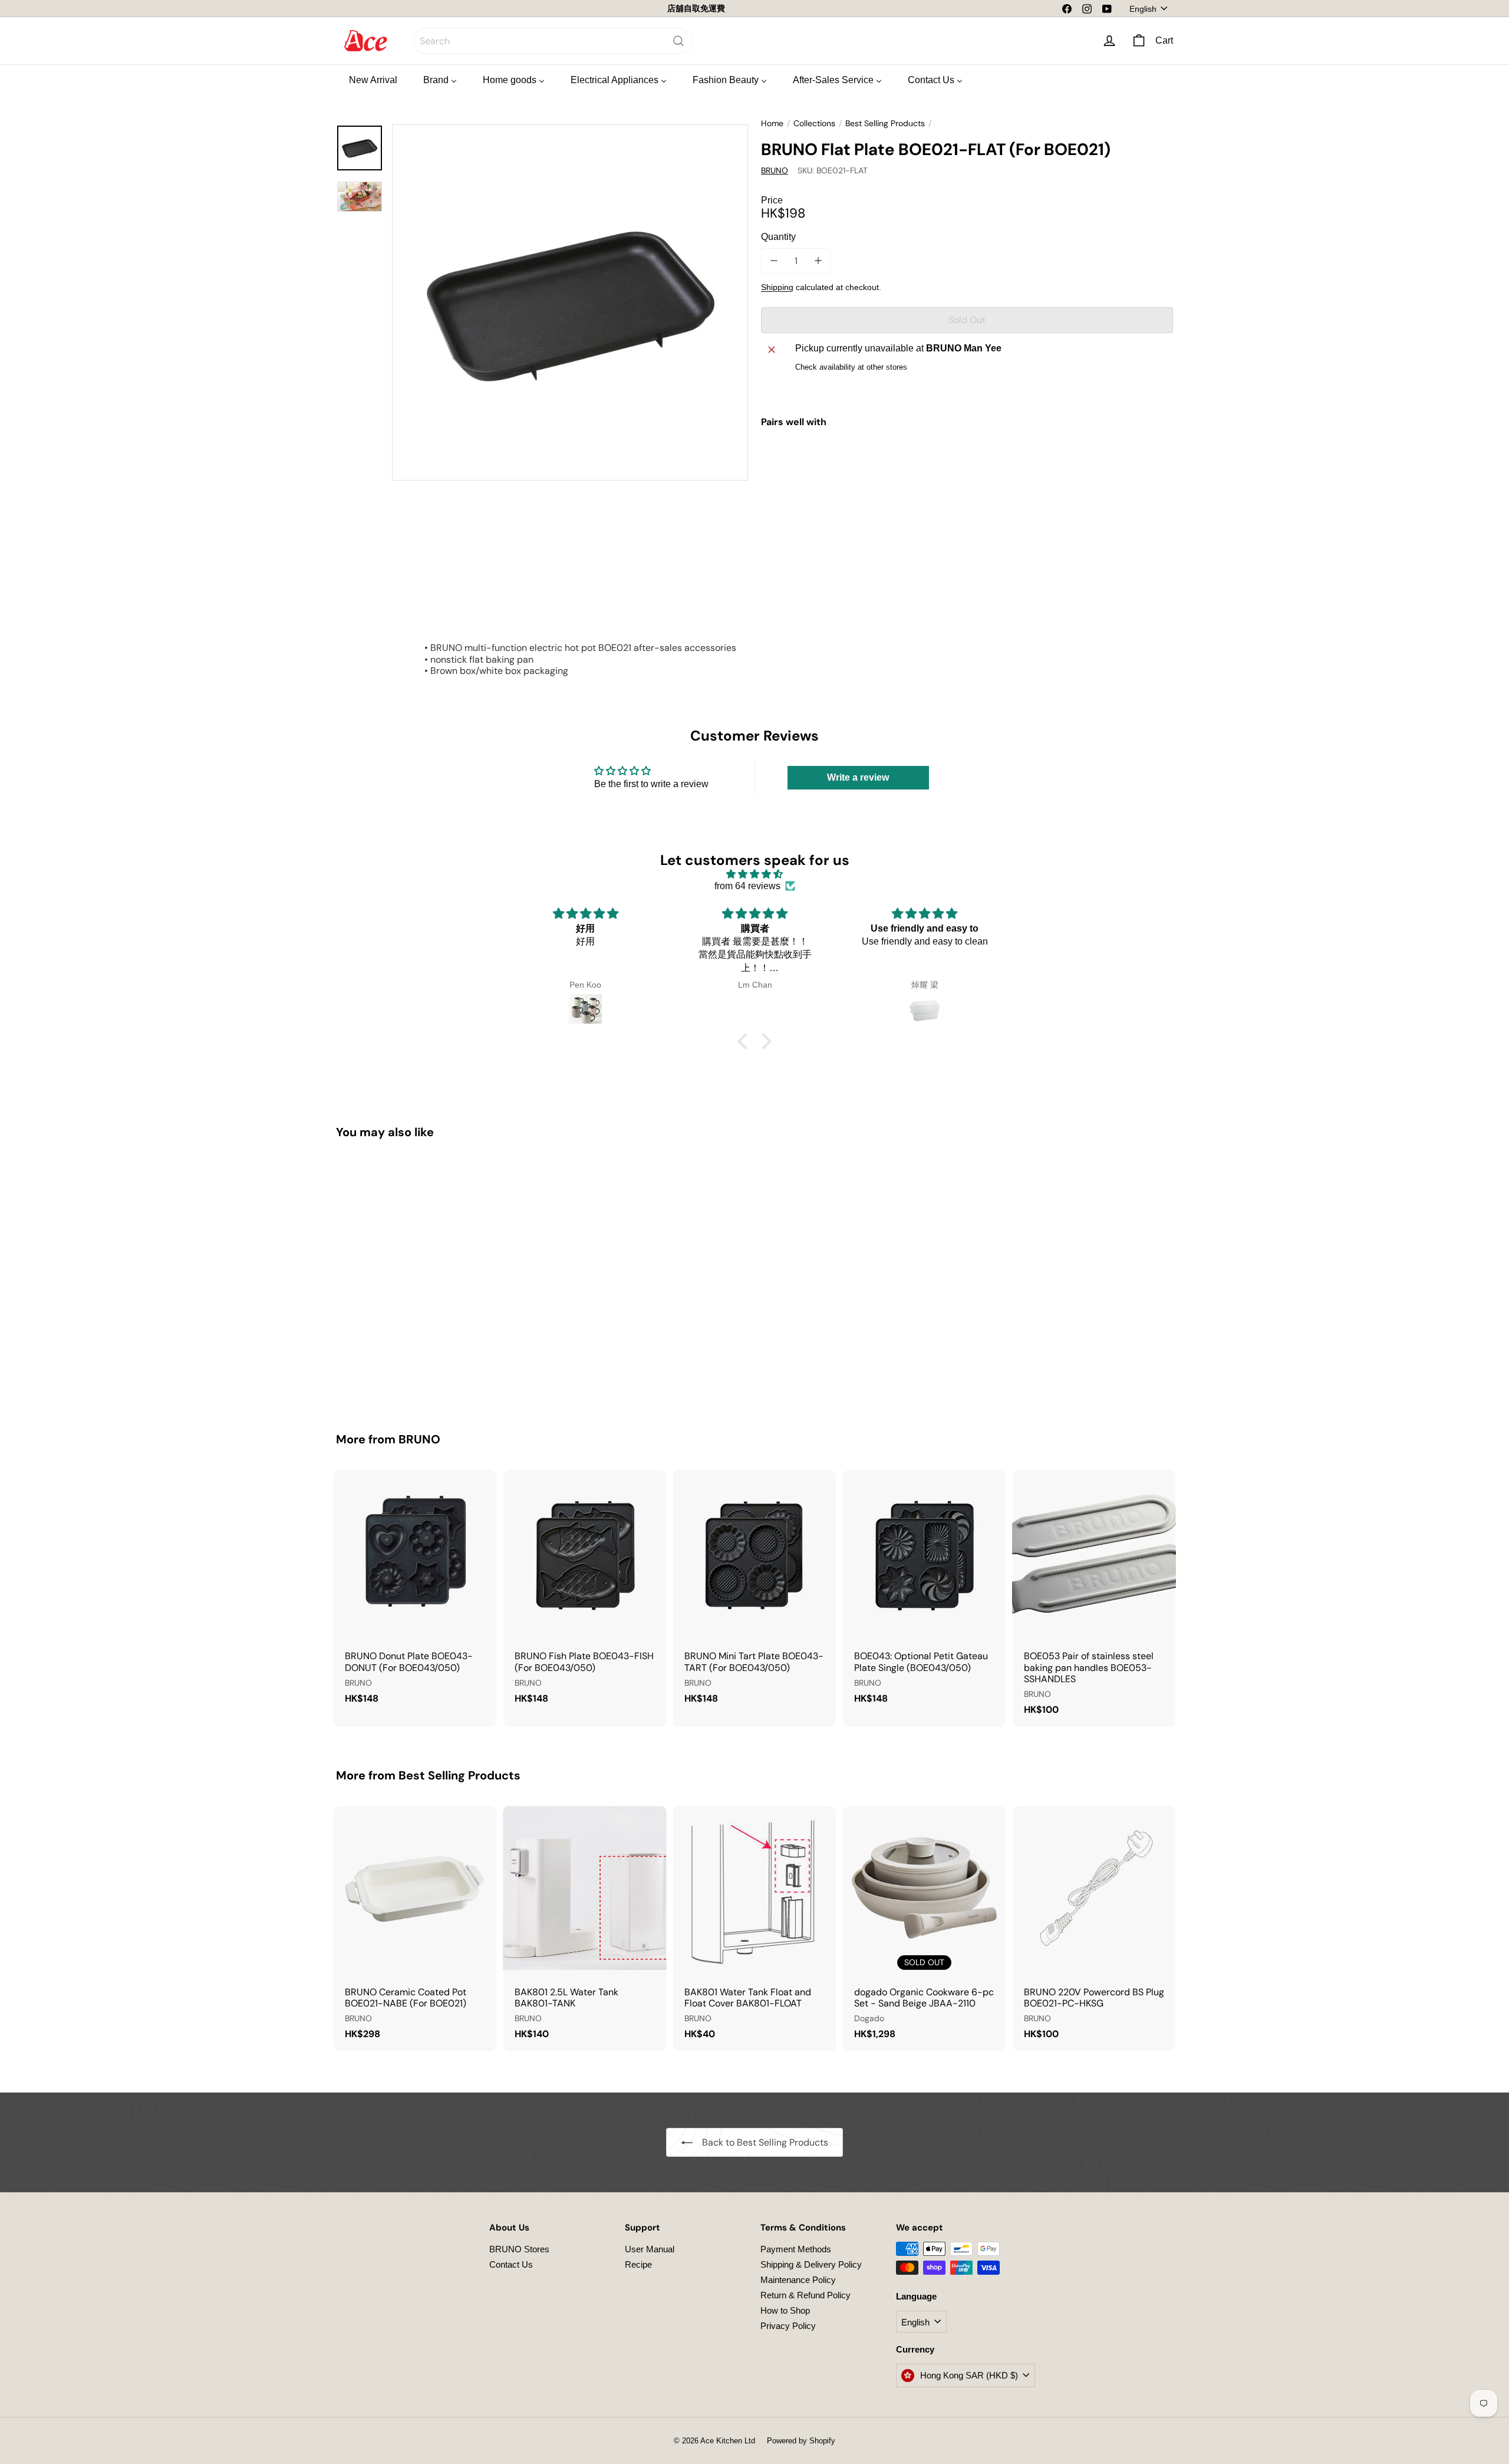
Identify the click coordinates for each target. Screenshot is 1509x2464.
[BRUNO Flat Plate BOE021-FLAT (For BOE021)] (967, 479)
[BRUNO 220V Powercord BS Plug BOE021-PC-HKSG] (1094, 1929)
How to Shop (785, 2310)
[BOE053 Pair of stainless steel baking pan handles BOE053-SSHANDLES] (1094, 1598)
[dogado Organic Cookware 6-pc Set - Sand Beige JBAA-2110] (924, 1929)
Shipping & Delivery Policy (811, 2264)
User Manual (650, 2249)
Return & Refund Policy (805, 2295)
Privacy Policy (788, 2326)
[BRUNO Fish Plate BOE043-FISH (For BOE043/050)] (585, 1593)
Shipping (777, 287)
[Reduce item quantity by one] (774, 261)
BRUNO (419, 1439)
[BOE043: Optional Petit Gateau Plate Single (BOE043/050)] (924, 1593)
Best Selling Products (885, 124)
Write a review (858, 777)
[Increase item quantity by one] (818, 261)
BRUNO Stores (519, 2249)
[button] (746, 1041)
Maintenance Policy (798, 2280)
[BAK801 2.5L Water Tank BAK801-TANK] (585, 1929)
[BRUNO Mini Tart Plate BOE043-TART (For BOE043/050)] (754, 1593)
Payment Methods (796, 2249)
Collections (814, 124)
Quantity (778, 237)
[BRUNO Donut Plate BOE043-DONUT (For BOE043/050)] (415, 1593)
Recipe (638, 2264)
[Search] (678, 41)
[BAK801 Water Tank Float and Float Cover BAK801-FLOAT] (754, 1929)
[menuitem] (373, 80)
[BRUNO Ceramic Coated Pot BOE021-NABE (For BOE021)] (415, 1929)
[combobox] (553, 41)
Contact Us (511, 2264)
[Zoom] (570, 302)
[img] (754, 874)
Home (772, 124)
